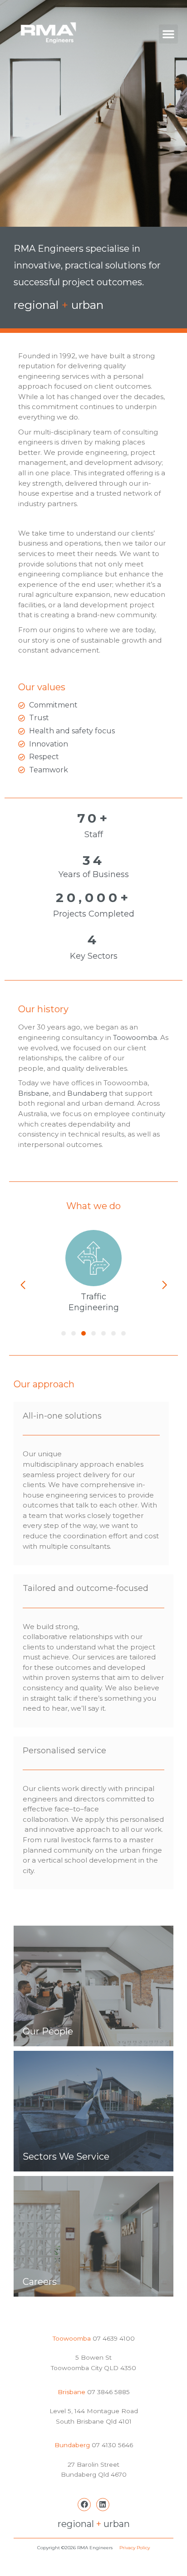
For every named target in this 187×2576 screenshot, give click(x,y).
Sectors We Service (66, 2156)
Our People (48, 2031)
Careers (40, 2282)
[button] (168, 34)
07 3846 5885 (108, 2392)
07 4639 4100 (113, 2338)
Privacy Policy (135, 2548)
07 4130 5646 (112, 2445)
